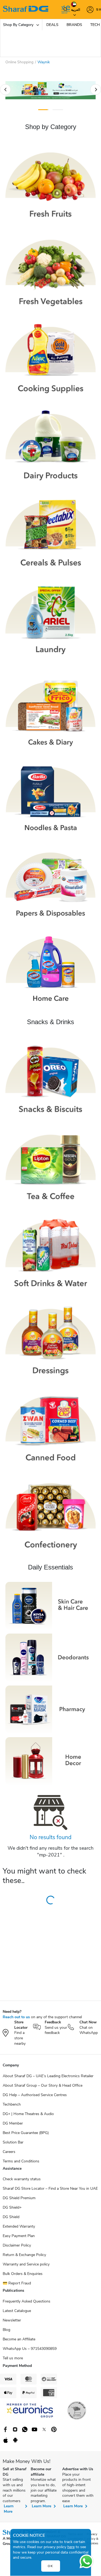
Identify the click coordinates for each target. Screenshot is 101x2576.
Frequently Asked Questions (27, 2301)
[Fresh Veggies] (50, 270)
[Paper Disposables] (50, 884)
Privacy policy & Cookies (93, 2539)
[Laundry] (50, 619)
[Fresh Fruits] (50, 183)
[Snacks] (50, 1078)
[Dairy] (50, 445)
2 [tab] (58, 110)
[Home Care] (50, 969)
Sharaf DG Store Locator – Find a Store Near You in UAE (50, 2189)
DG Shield (11, 2217)
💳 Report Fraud (17, 2283)
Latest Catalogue (17, 2311)
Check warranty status (22, 2179)
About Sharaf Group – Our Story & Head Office (43, 2085)
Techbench (12, 2104)
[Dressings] (50, 1339)
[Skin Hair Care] (50, 1606)
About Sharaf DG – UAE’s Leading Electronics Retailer (48, 2076)
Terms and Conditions (21, 2161)
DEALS (52, 25)
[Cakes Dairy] (50, 713)
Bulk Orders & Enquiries (23, 2274)
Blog (6, 2330)
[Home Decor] (50, 1761)
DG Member (13, 2123)
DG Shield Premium (19, 2198)
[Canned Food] (50, 1426)
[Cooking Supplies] (50, 357)
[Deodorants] (50, 1657)
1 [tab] (43, 110)
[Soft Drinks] (50, 1252)
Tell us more (13, 2358)
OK (50, 2566)
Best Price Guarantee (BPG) (26, 2133)
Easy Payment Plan (19, 2236)
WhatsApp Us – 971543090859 (30, 2349)
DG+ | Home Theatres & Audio (28, 2114)
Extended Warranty (19, 2226)
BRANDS (74, 25)
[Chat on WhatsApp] (86, 2561)
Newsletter (12, 2320)
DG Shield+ (12, 2207)
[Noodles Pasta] (50, 799)
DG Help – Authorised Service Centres (35, 2095)
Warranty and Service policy (26, 2264)
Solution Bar (13, 2142)
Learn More (9, 2509)
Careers (9, 2152)
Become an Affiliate (19, 2339)
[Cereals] (50, 532)
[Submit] (64, 9)
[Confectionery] (50, 1514)
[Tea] (50, 1165)
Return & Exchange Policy (24, 2255)
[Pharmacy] (50, 1709)
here (71, 2547)
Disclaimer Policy (17, 2245)
